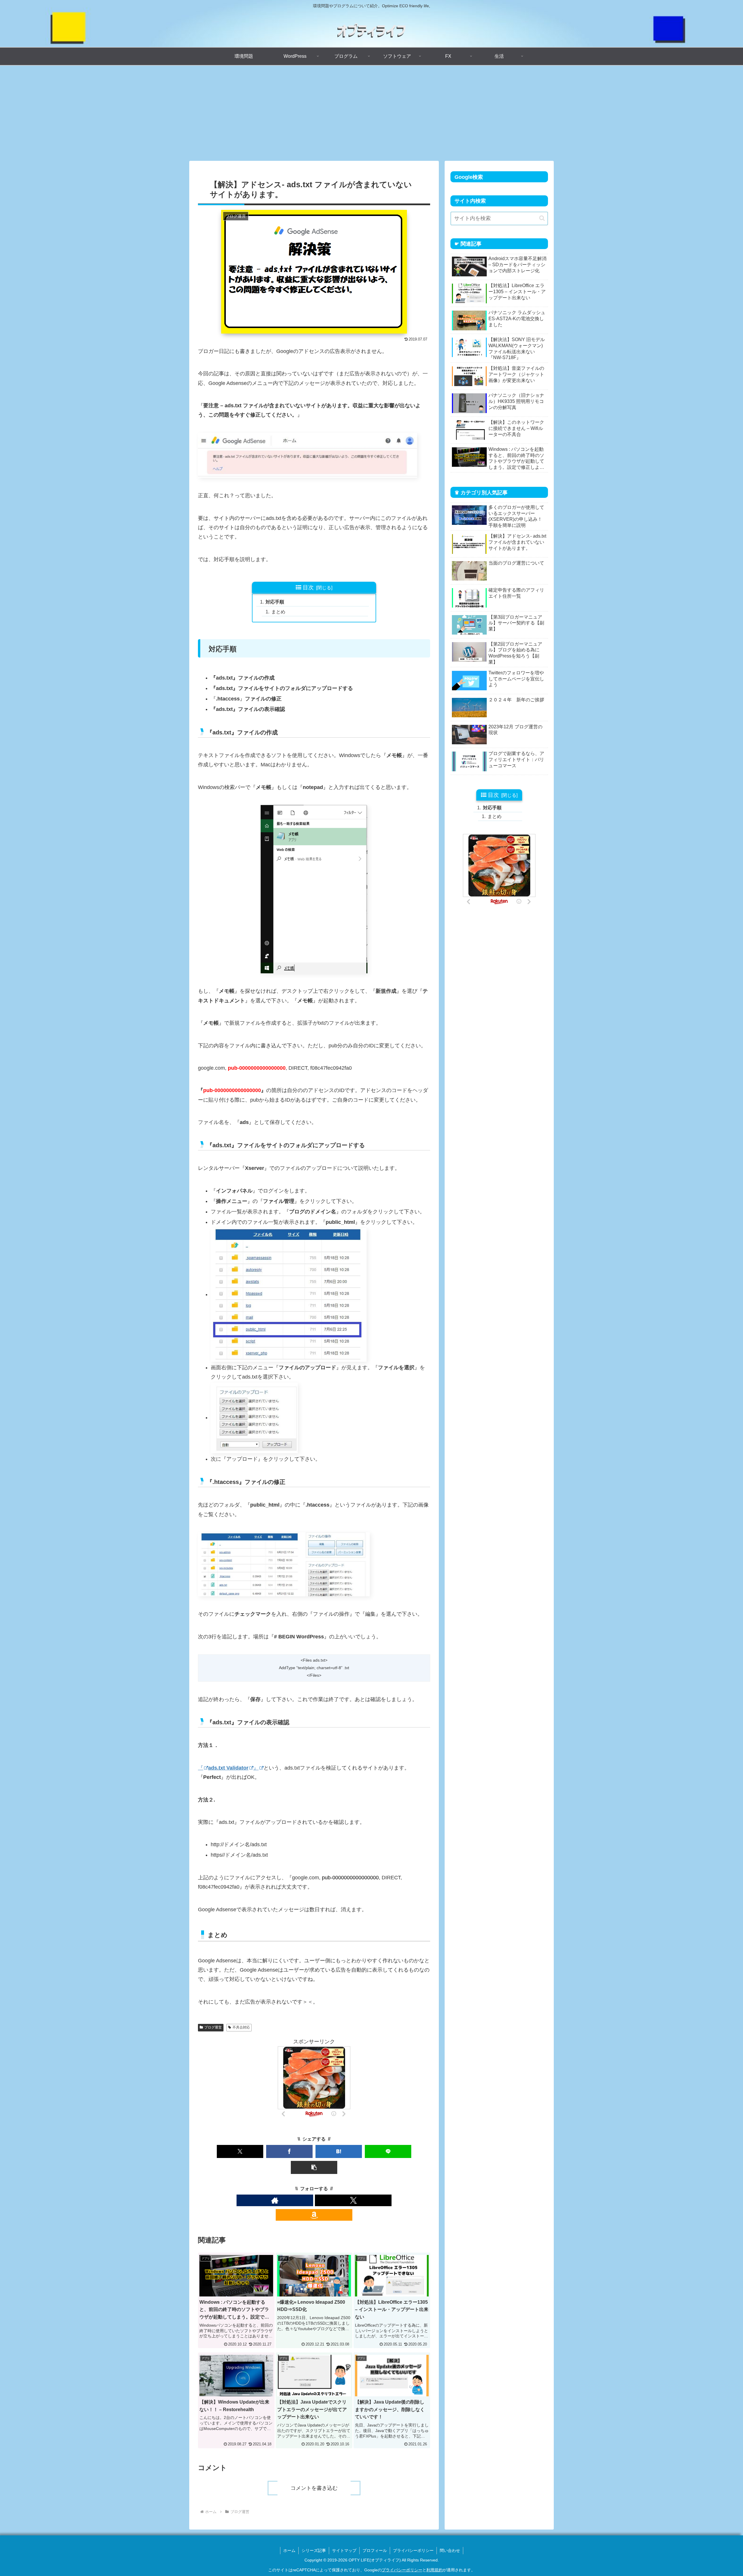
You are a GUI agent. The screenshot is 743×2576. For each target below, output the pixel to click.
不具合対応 (241, 2027)
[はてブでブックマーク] (339, 2151)
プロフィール (375, 2550)
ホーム (289, 2550)
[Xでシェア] (240, 2151)
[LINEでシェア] (388, 2151)
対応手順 (275, 602)
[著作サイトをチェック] (275, 2200)
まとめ (278, 612)
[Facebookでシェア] (289, 2151)
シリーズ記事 (314, 2550)
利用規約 (434, 2570)
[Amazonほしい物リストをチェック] (314, 2215)
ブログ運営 (213, 2027)
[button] (314, 2167)
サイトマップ (344, 2550)
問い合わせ (450, 2550)
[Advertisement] (371, 113)
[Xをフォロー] (353, 2200)
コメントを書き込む (314, 2488)
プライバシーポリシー (413, 2550)
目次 (308, 587)
